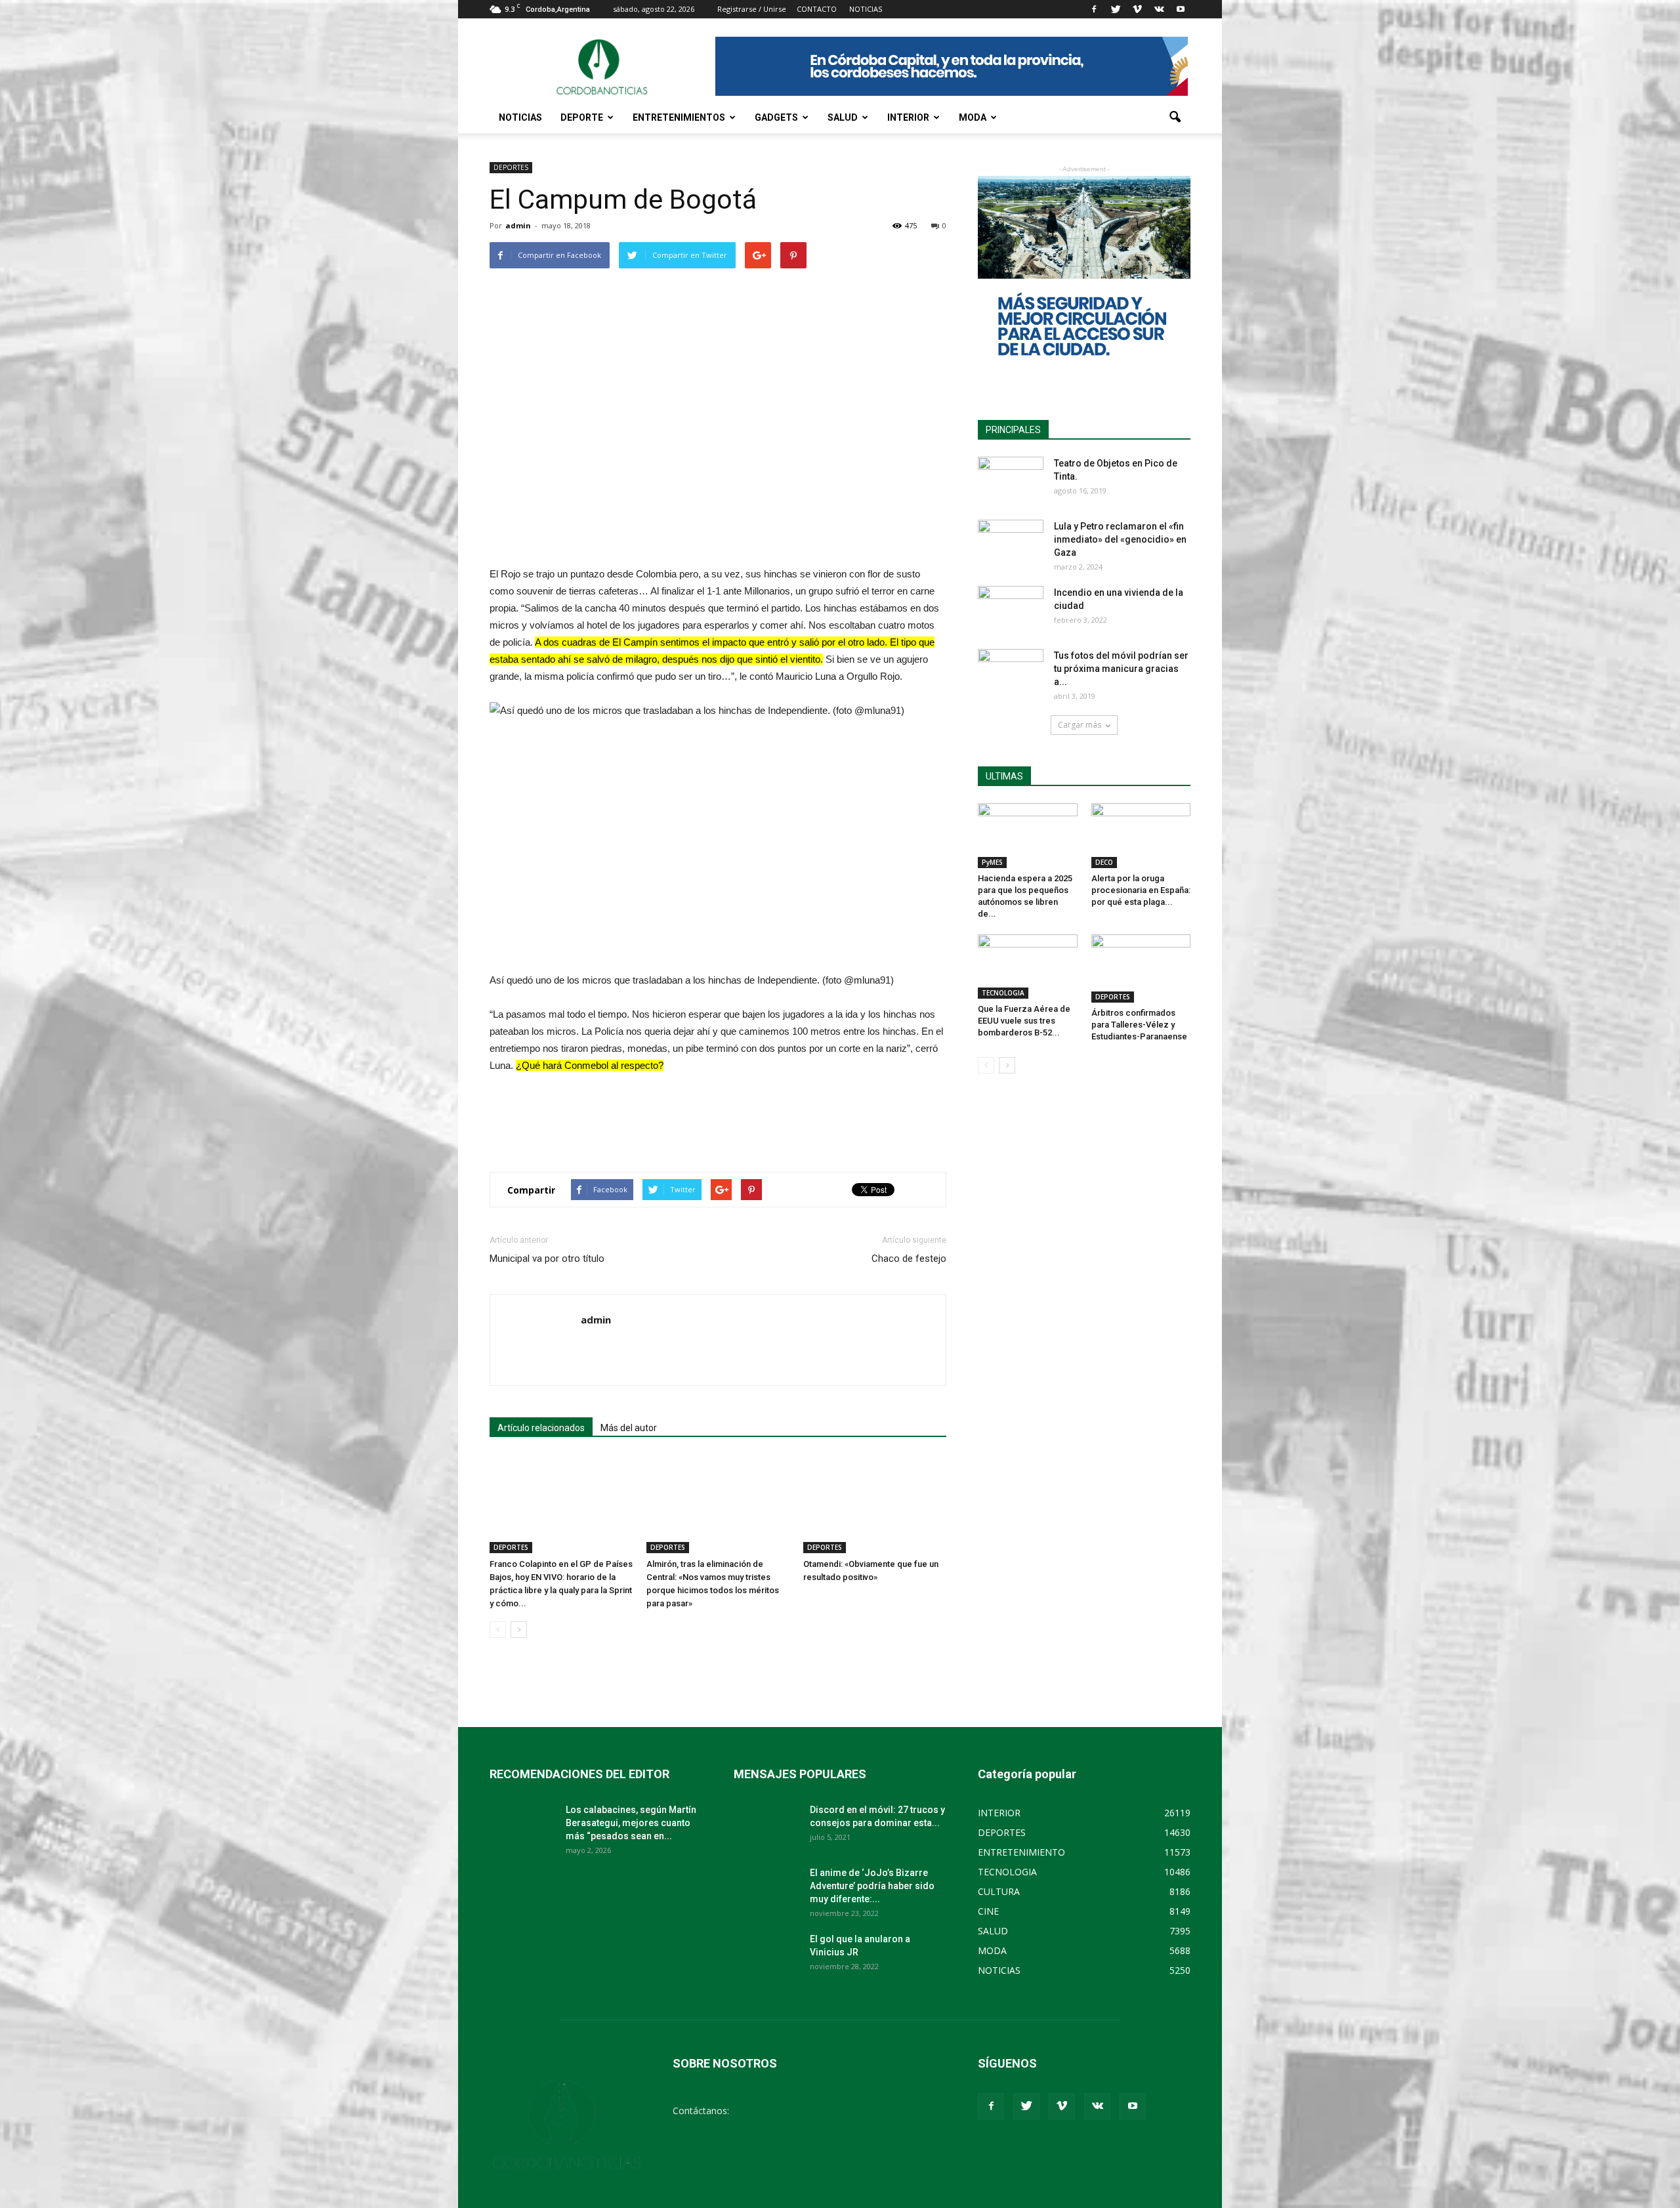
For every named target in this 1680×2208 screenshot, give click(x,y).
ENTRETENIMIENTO (1021, 1852)
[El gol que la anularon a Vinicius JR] (766, 1955)
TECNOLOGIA (1003, 993)
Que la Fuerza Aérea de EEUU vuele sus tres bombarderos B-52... (1024, 1021)
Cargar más (1080, 725)
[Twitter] (1116, 9)
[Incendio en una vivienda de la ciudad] (1011, 609)
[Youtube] (1181, 9)
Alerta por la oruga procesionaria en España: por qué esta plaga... (1141, 890)
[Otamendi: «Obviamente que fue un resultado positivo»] (875, 1504)
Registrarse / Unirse (752, 9)
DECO (1104, 862)
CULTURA (999, 1891)
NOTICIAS (520, 117)
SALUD (843, 117)
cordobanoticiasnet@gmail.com (799, 2111)
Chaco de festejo (909, 1259)
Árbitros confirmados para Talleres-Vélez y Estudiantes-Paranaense (1139, 1025)
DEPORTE (582, 117)
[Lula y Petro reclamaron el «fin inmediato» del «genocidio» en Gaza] (1011, 543)
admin (518, 225)
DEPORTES (511, 167)
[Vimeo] (1137, 9)
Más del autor (629, 1428)
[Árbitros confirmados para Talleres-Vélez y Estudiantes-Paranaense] (1141, 969)
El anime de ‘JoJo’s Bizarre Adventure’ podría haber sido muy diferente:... (872, 1886)
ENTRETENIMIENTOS (679, 117)
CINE (988, 1911)
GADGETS (776, 117)
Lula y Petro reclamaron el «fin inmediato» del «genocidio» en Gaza (1120, 539)
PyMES (992, 862)
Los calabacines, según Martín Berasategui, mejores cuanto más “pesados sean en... (631, 1823)
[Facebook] (1094, 9)
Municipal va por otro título (547, 1259)
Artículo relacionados (541, 1428)
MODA (973, 117)
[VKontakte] (1159, 9)
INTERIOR (908, 117)
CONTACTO (817, 9)
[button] (1175, 117)
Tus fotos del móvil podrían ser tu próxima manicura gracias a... (1121, 669)
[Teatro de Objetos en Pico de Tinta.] (1011, 480)
